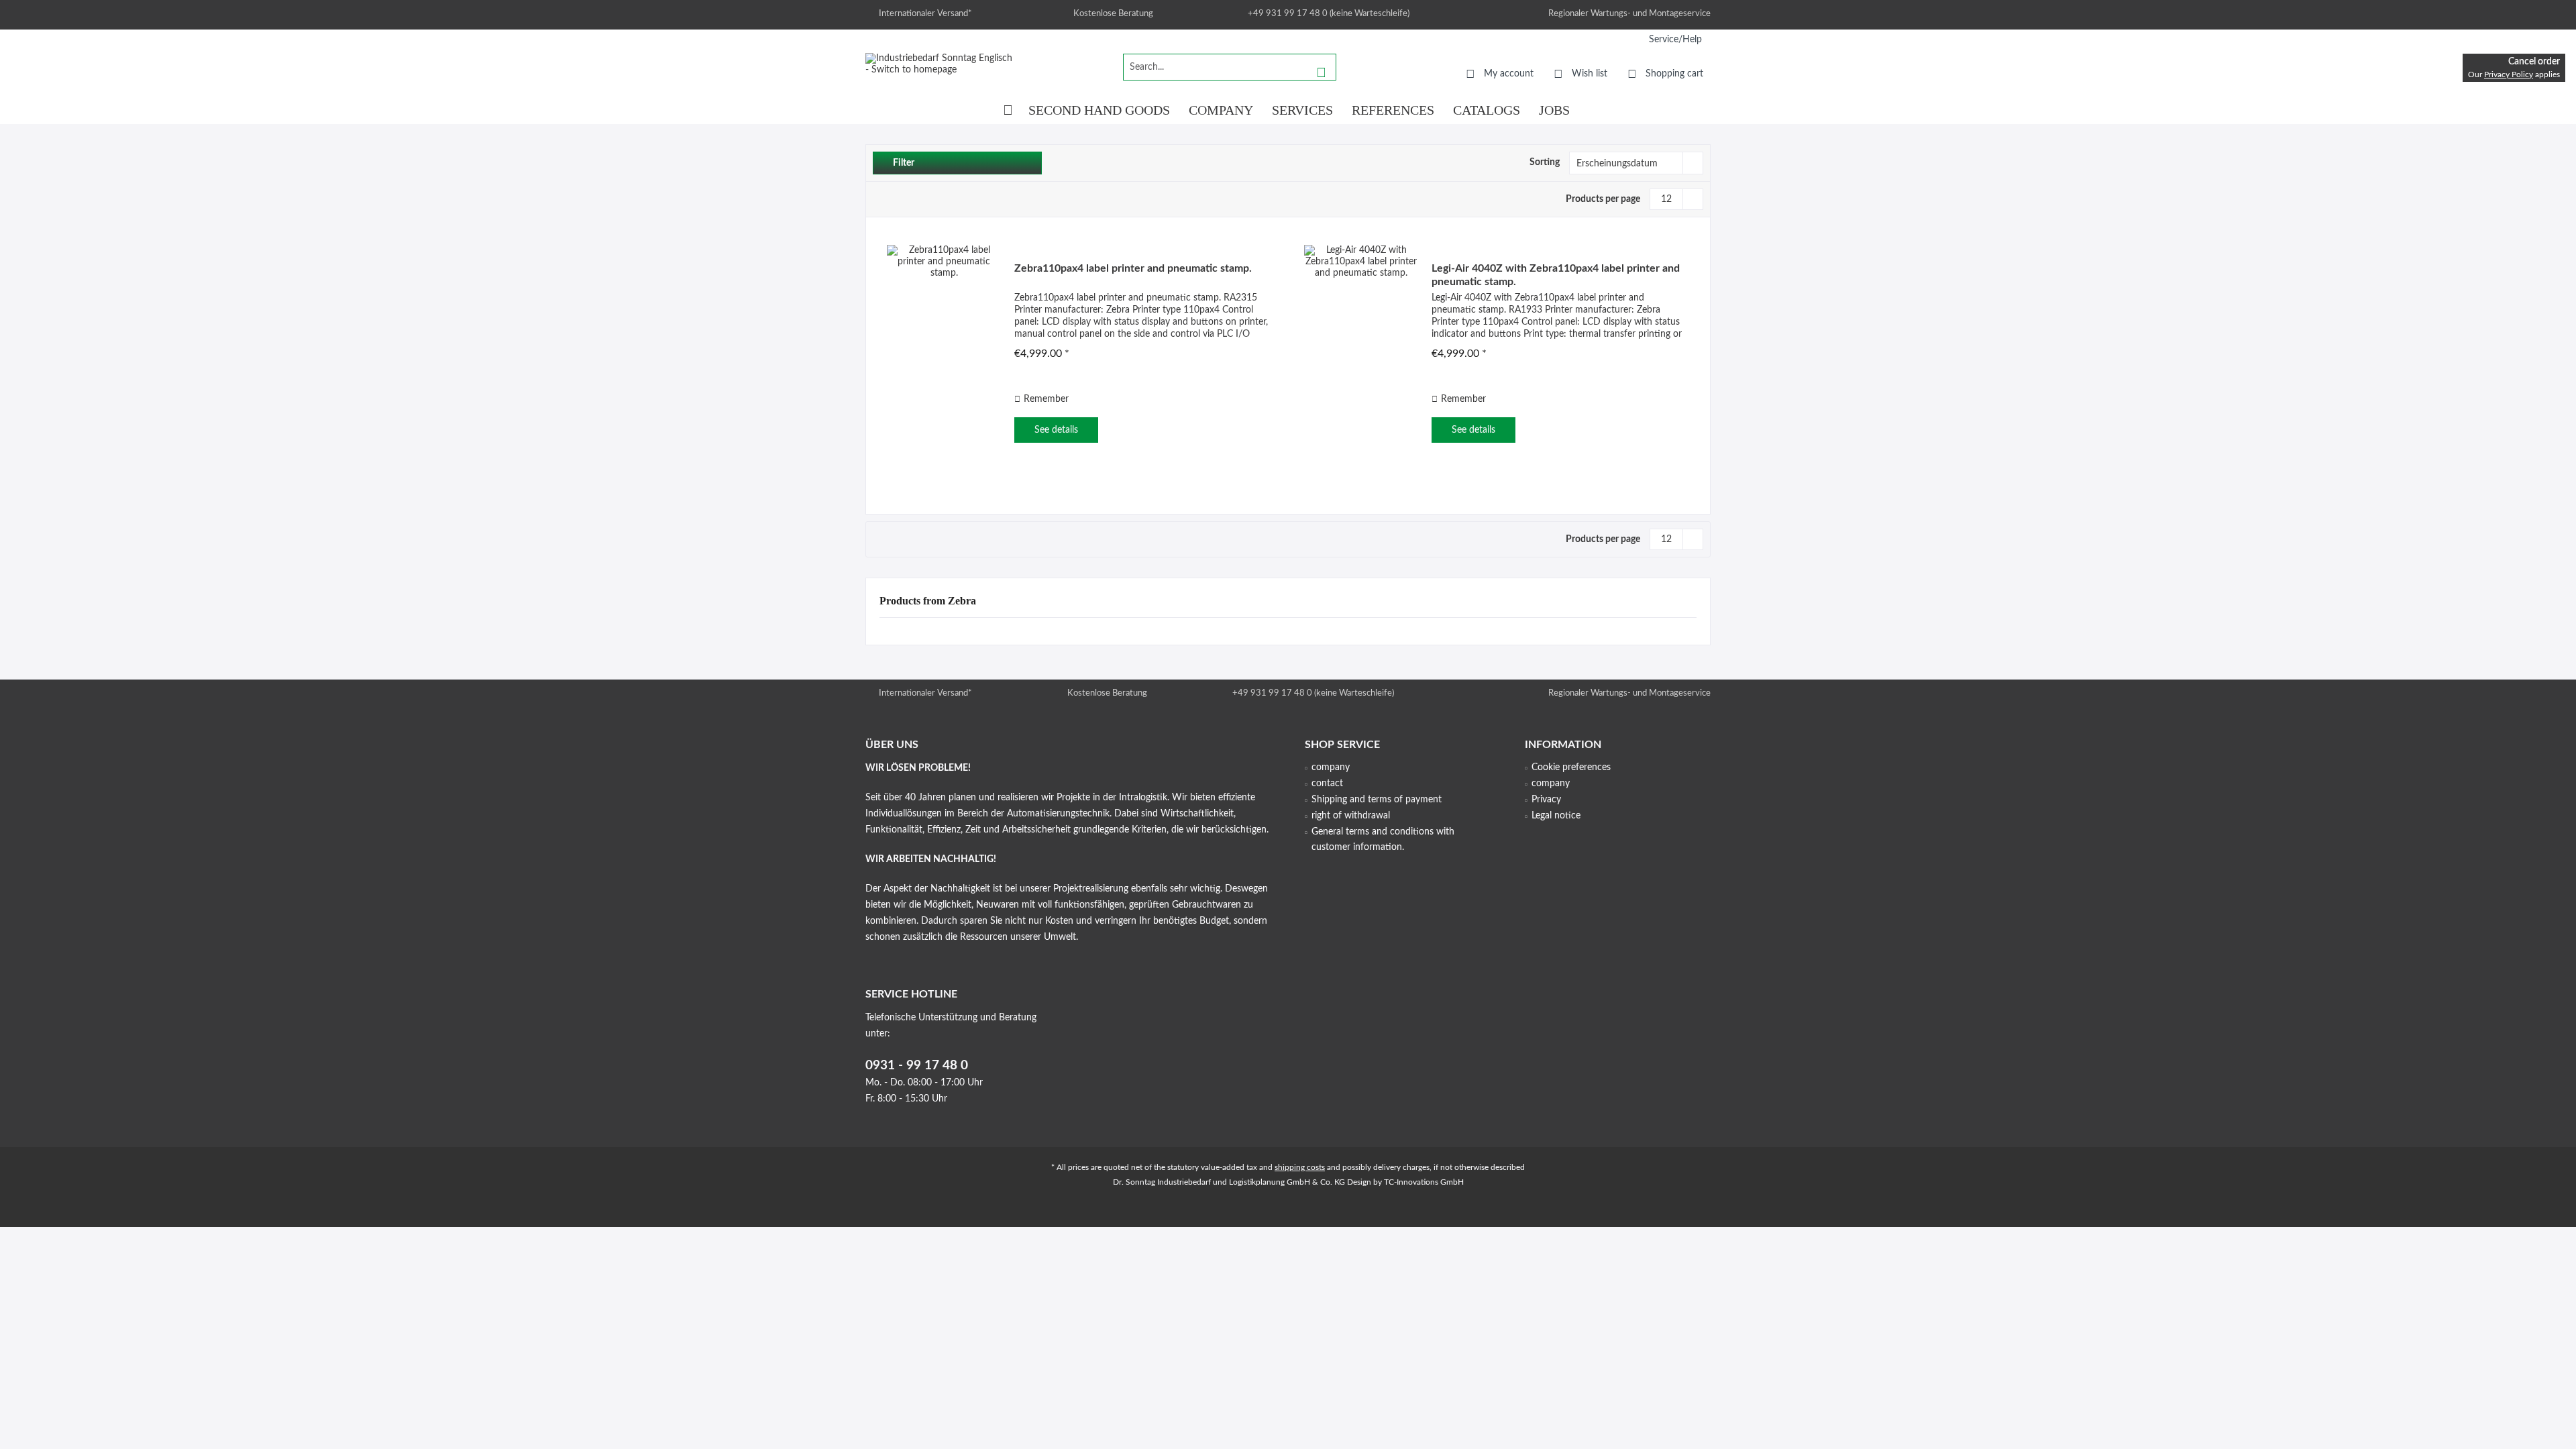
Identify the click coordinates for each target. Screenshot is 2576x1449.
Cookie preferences (1571, 767)
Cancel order (2534, 62)
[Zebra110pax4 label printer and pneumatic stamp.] (944, 354)
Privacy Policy (2509, 74)
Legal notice (1556, 816)
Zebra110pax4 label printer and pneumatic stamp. (1133, 268)
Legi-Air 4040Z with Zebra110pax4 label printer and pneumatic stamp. (1556, 275)
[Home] (1008, 110)
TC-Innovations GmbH (1424, 1182)
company (1331, 767)
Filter (903, 163)
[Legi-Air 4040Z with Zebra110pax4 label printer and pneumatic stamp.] (1361, 354)
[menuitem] (1675, 40)
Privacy (1546, 800)
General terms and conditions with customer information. (1383, 840)
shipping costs (1300, 1167)
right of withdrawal (1351, 816)
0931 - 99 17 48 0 (917, 1066)
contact (1327, 784)
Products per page (1603, 199)
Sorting (1545, 162)
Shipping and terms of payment (1377, 800)
